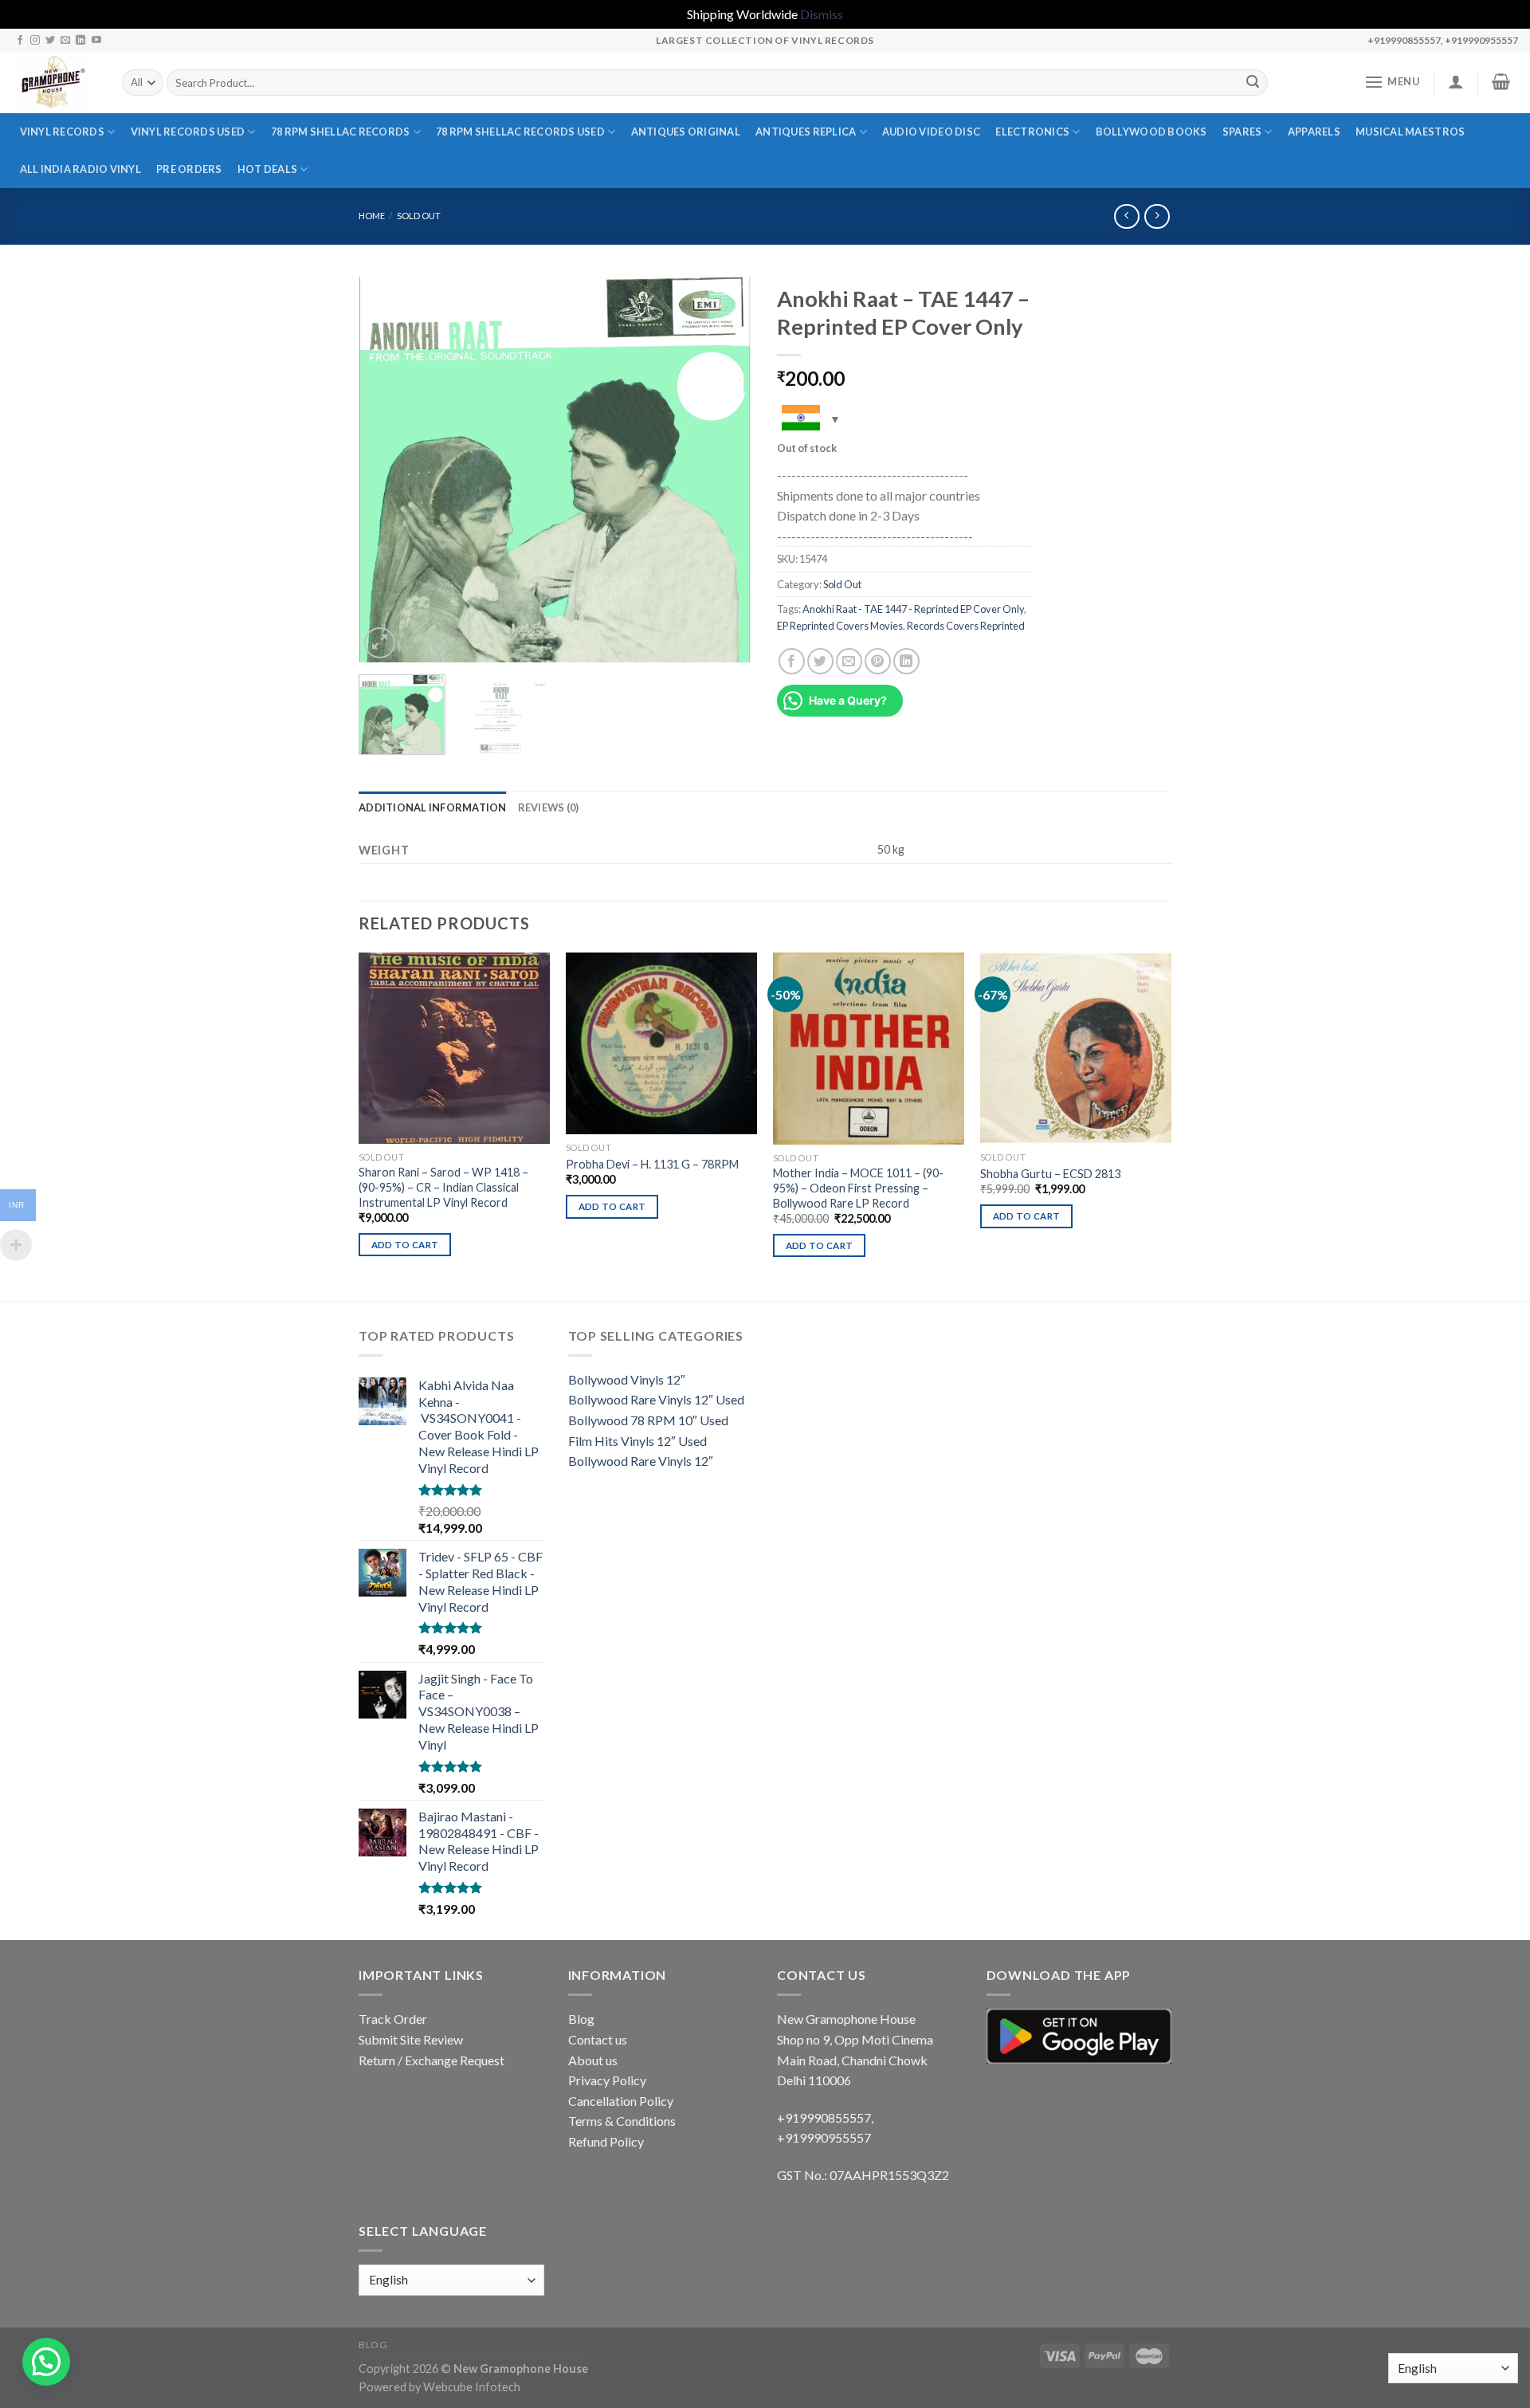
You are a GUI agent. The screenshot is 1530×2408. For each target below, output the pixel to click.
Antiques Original (686, 132)
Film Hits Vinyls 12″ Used (637, 1441)
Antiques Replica (806, 132)
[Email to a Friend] (849, 661)
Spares (1242, 132)
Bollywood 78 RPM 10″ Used (648, 1420)
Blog (581, 2019)
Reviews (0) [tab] (549, 807)
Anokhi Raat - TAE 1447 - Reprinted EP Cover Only (913, 609)
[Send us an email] (65, 41)
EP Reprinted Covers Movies (840, 626)
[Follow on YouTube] (96, 41)
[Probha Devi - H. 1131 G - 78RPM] (661, 1043)
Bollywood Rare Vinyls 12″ (641, 1461)
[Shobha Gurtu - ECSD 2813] (1076, 1048)
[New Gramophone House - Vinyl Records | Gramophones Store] (55, 83)
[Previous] (386, 469)
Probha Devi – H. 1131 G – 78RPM (652, 1164)
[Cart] (1501, 81)
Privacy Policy (607, 2080)
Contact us (598, 2039)
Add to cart (405, 1245)
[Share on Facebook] (792, 661)
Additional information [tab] (433, 807)
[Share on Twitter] (820, 661)
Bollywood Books (1151, 132)
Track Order (393, 2019)
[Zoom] (380, 643)
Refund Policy (606, 2141)
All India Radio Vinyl (80, 169)
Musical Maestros (1410, 132)
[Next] (725, 469)
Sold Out (419, 216)
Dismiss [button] (822, 14)
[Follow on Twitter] (50, 41)
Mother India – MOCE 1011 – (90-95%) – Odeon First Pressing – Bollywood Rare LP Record (858, 1188)
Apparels (1314, 132)
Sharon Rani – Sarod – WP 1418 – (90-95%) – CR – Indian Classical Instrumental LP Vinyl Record (443, 1187)
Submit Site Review (411, 2039)
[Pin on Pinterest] (878, 661)
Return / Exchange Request (432, 2060)
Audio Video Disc (931, 132)
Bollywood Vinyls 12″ (627, 1379)
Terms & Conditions (622, 2121)
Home (372, 216)
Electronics (1032, 132)
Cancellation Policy (621, 2101)
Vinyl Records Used (188, 132)
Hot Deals (267, 169)
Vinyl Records (62, 132)
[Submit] (1253, 83)
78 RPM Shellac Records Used (520, 132)
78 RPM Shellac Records (341, 132)
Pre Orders (189, 169)
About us (593, 2060)
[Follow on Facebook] (20, 41)
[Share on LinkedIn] (906, 661)
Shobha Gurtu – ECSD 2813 (1050, 1174)
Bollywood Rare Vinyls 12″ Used (656, 1399)
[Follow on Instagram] (35, 41)
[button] (46, 2362)
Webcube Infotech (472, 2387)
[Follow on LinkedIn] (80, 41)
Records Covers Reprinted (966, 626)
